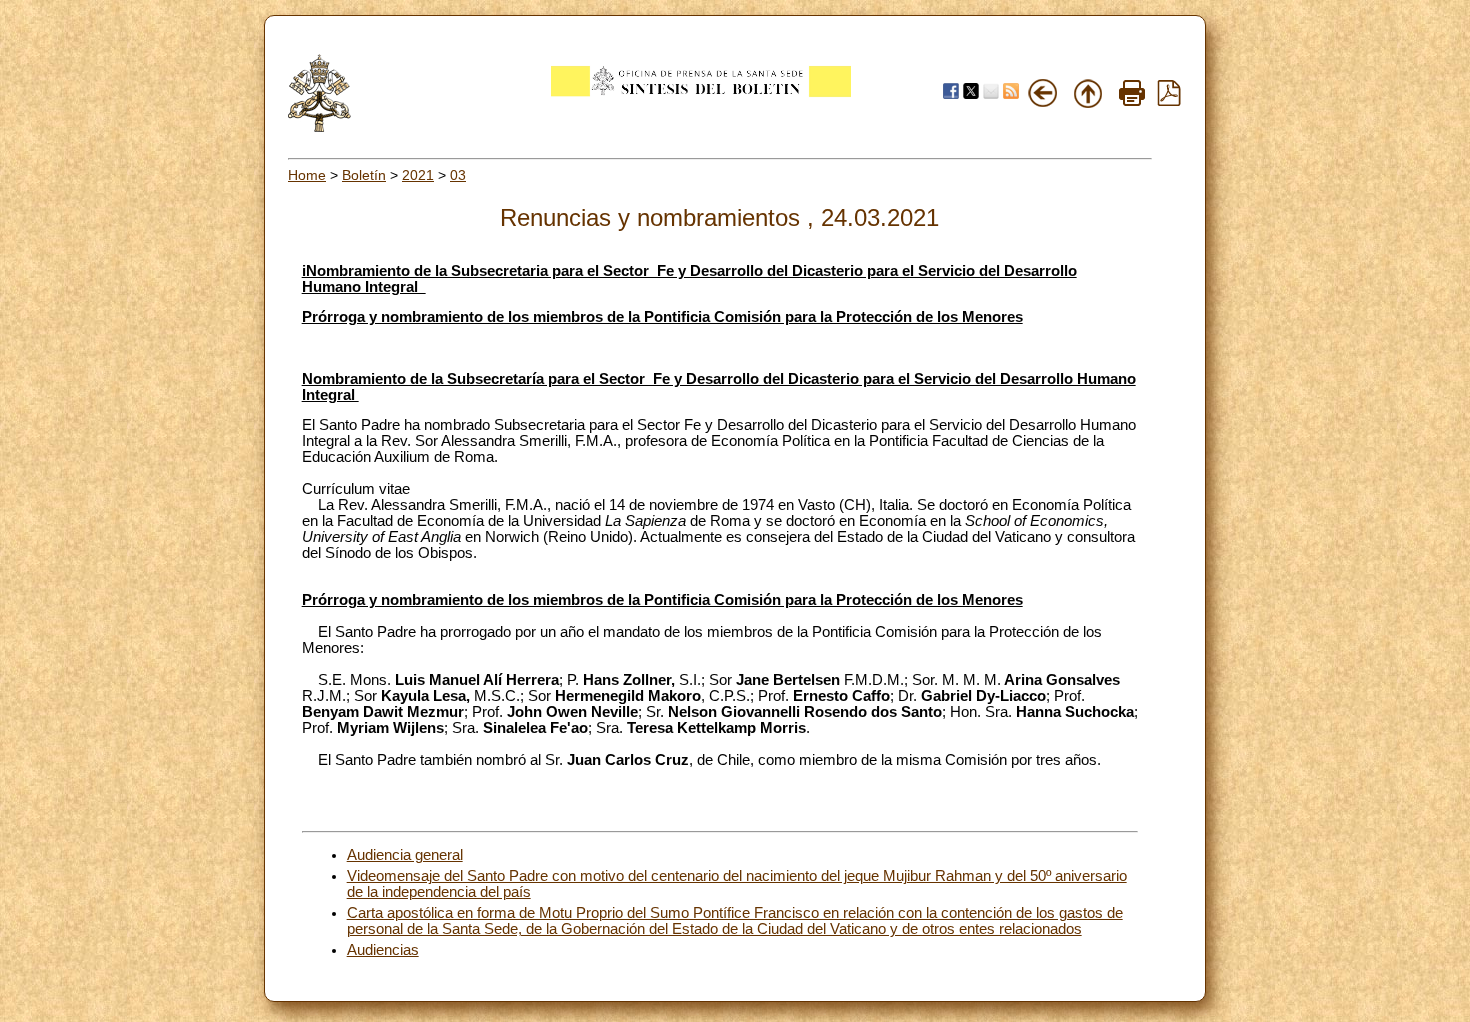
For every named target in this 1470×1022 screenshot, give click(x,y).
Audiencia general (405, 855)
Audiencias (383, 950)
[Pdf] (1169, 101)
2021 (418, 175)
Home (307, 175)
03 (458, 175)
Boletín (364, 175)
